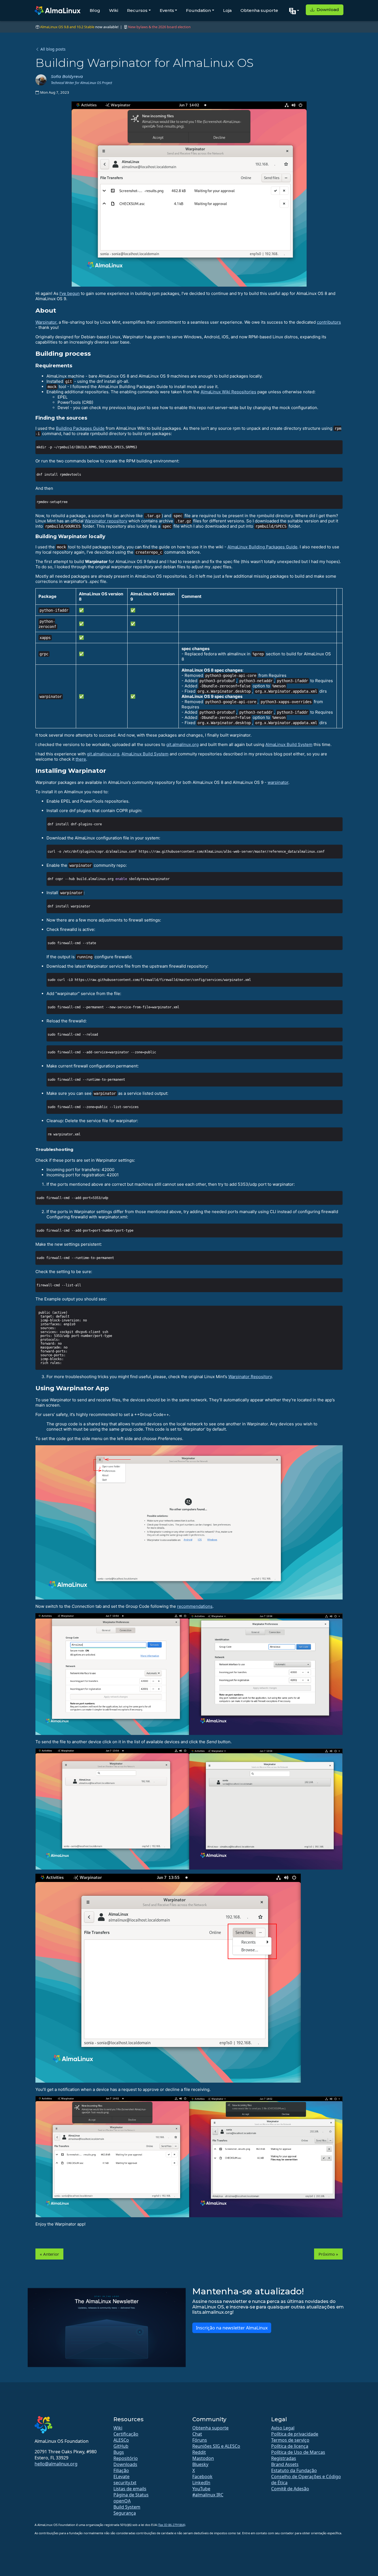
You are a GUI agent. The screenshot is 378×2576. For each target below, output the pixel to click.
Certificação (126, 2434)
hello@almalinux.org (56, 2464)
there (81, 759)
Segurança (125, 2513)
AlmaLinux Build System (289, 744)
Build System (127, 2507)
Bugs (119, 2452)
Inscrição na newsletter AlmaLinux (232, 2328)
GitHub (121, 2446)
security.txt (125, 2483)
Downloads (125, 2464)
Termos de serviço (290, 2440)
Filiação (121, 2470)
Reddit (199, 2452)
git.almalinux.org (182, 744)
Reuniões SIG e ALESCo (216, 2446)
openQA (122, 2501)
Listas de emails (130, 2489)
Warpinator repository (106, 521)
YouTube (201, 2489)
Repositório (126, 2458)
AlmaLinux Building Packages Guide (262, 547)
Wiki (114, 10)
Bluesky (200, 2464)
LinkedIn (201, 2483)
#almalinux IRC (208, 2495)
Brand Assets (285, 2464)
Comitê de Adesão (290, 2489)
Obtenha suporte (259, 10)
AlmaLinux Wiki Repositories (228, 392)
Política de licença (290, 2446)
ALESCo (121, 2440)
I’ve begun (70, 293)
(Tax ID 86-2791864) (171, 2525)
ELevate (121, 2476)
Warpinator (46, 322)
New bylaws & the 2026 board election (159, 27)
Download (327, 10)
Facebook (202, 2476)
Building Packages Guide (80, 428)
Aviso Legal (283, 2428)
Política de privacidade (295, 2434)
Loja (227, 10)
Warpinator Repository (250, 1377)
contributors (329, 322)
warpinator (278, 782)
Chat (197, 2434)
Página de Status (131, 2495)
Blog (95, 10)
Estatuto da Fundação (294, 2470)
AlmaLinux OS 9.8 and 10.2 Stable (67, 27)
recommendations (195, 1606)
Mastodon (203, 2458)
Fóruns (200, 2440)
